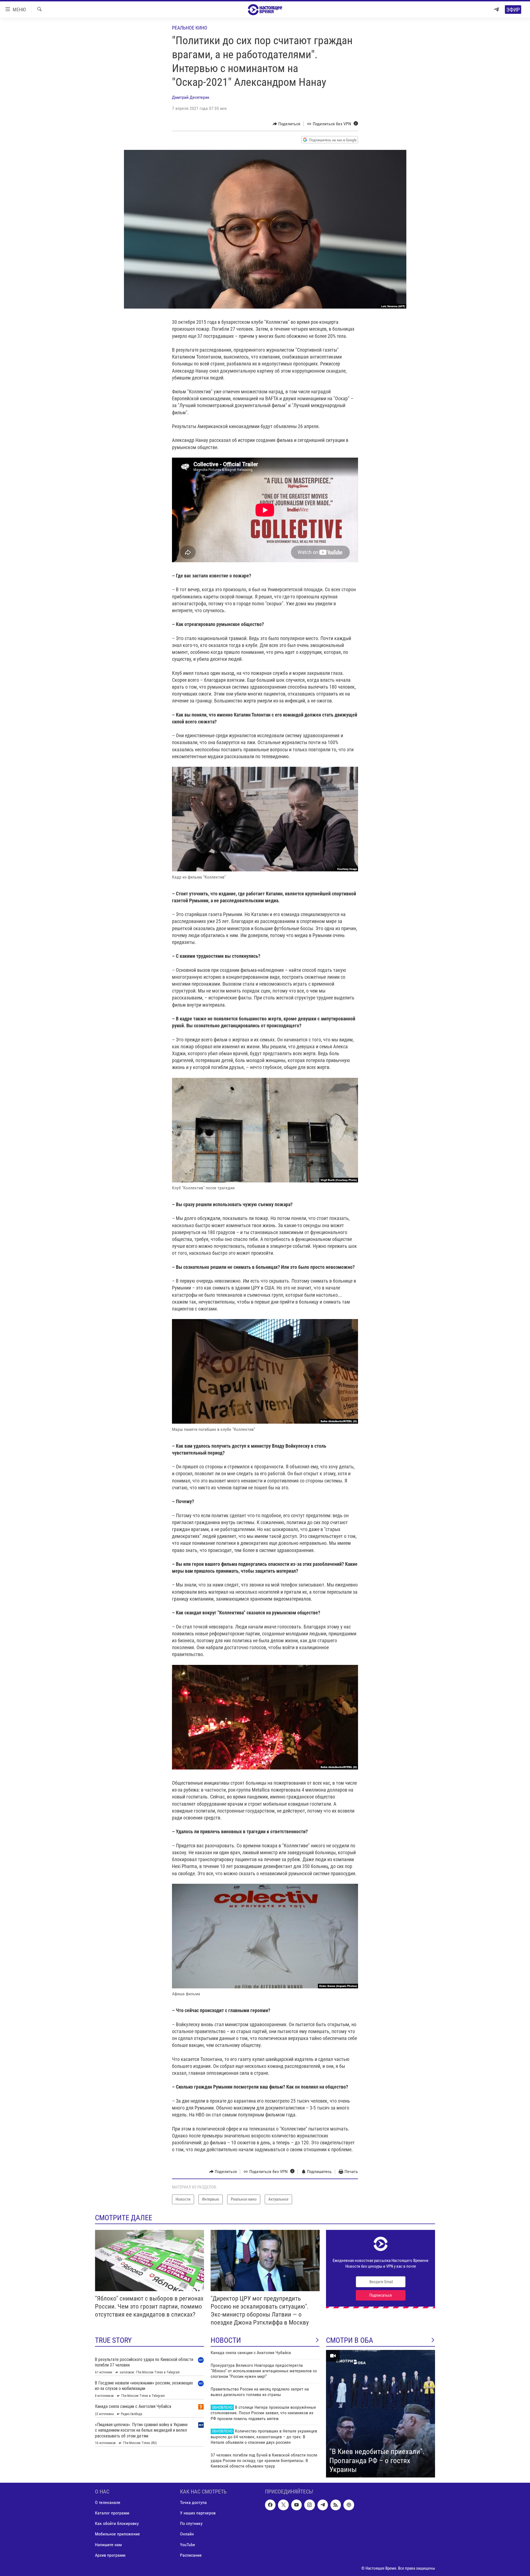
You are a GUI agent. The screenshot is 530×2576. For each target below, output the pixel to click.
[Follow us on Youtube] (296, 2505)
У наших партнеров (198, 2513)
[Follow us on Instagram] (309, 2505)
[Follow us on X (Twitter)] (283, 2505)
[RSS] (336, 2505)
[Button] (287, 124)
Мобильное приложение (117, 2534)
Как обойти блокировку (117, 2523)
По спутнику (191, 2523)
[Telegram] (496, 10)
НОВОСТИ (226, 2340)
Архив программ (110, 2555)
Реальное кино (190, 28)
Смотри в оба (350, 2340)
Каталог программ (112, 2513)
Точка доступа (193, 2502)
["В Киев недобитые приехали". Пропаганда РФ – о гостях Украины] (381, 2414)
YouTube (188, 2544)
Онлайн (187, 2534)
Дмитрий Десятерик (191, 97)
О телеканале (108, 2502)
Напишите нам (108, 2544)
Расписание (191, 2555)
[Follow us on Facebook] (270, 2505)
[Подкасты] (349, 2505)
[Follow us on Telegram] (323, 2505)
